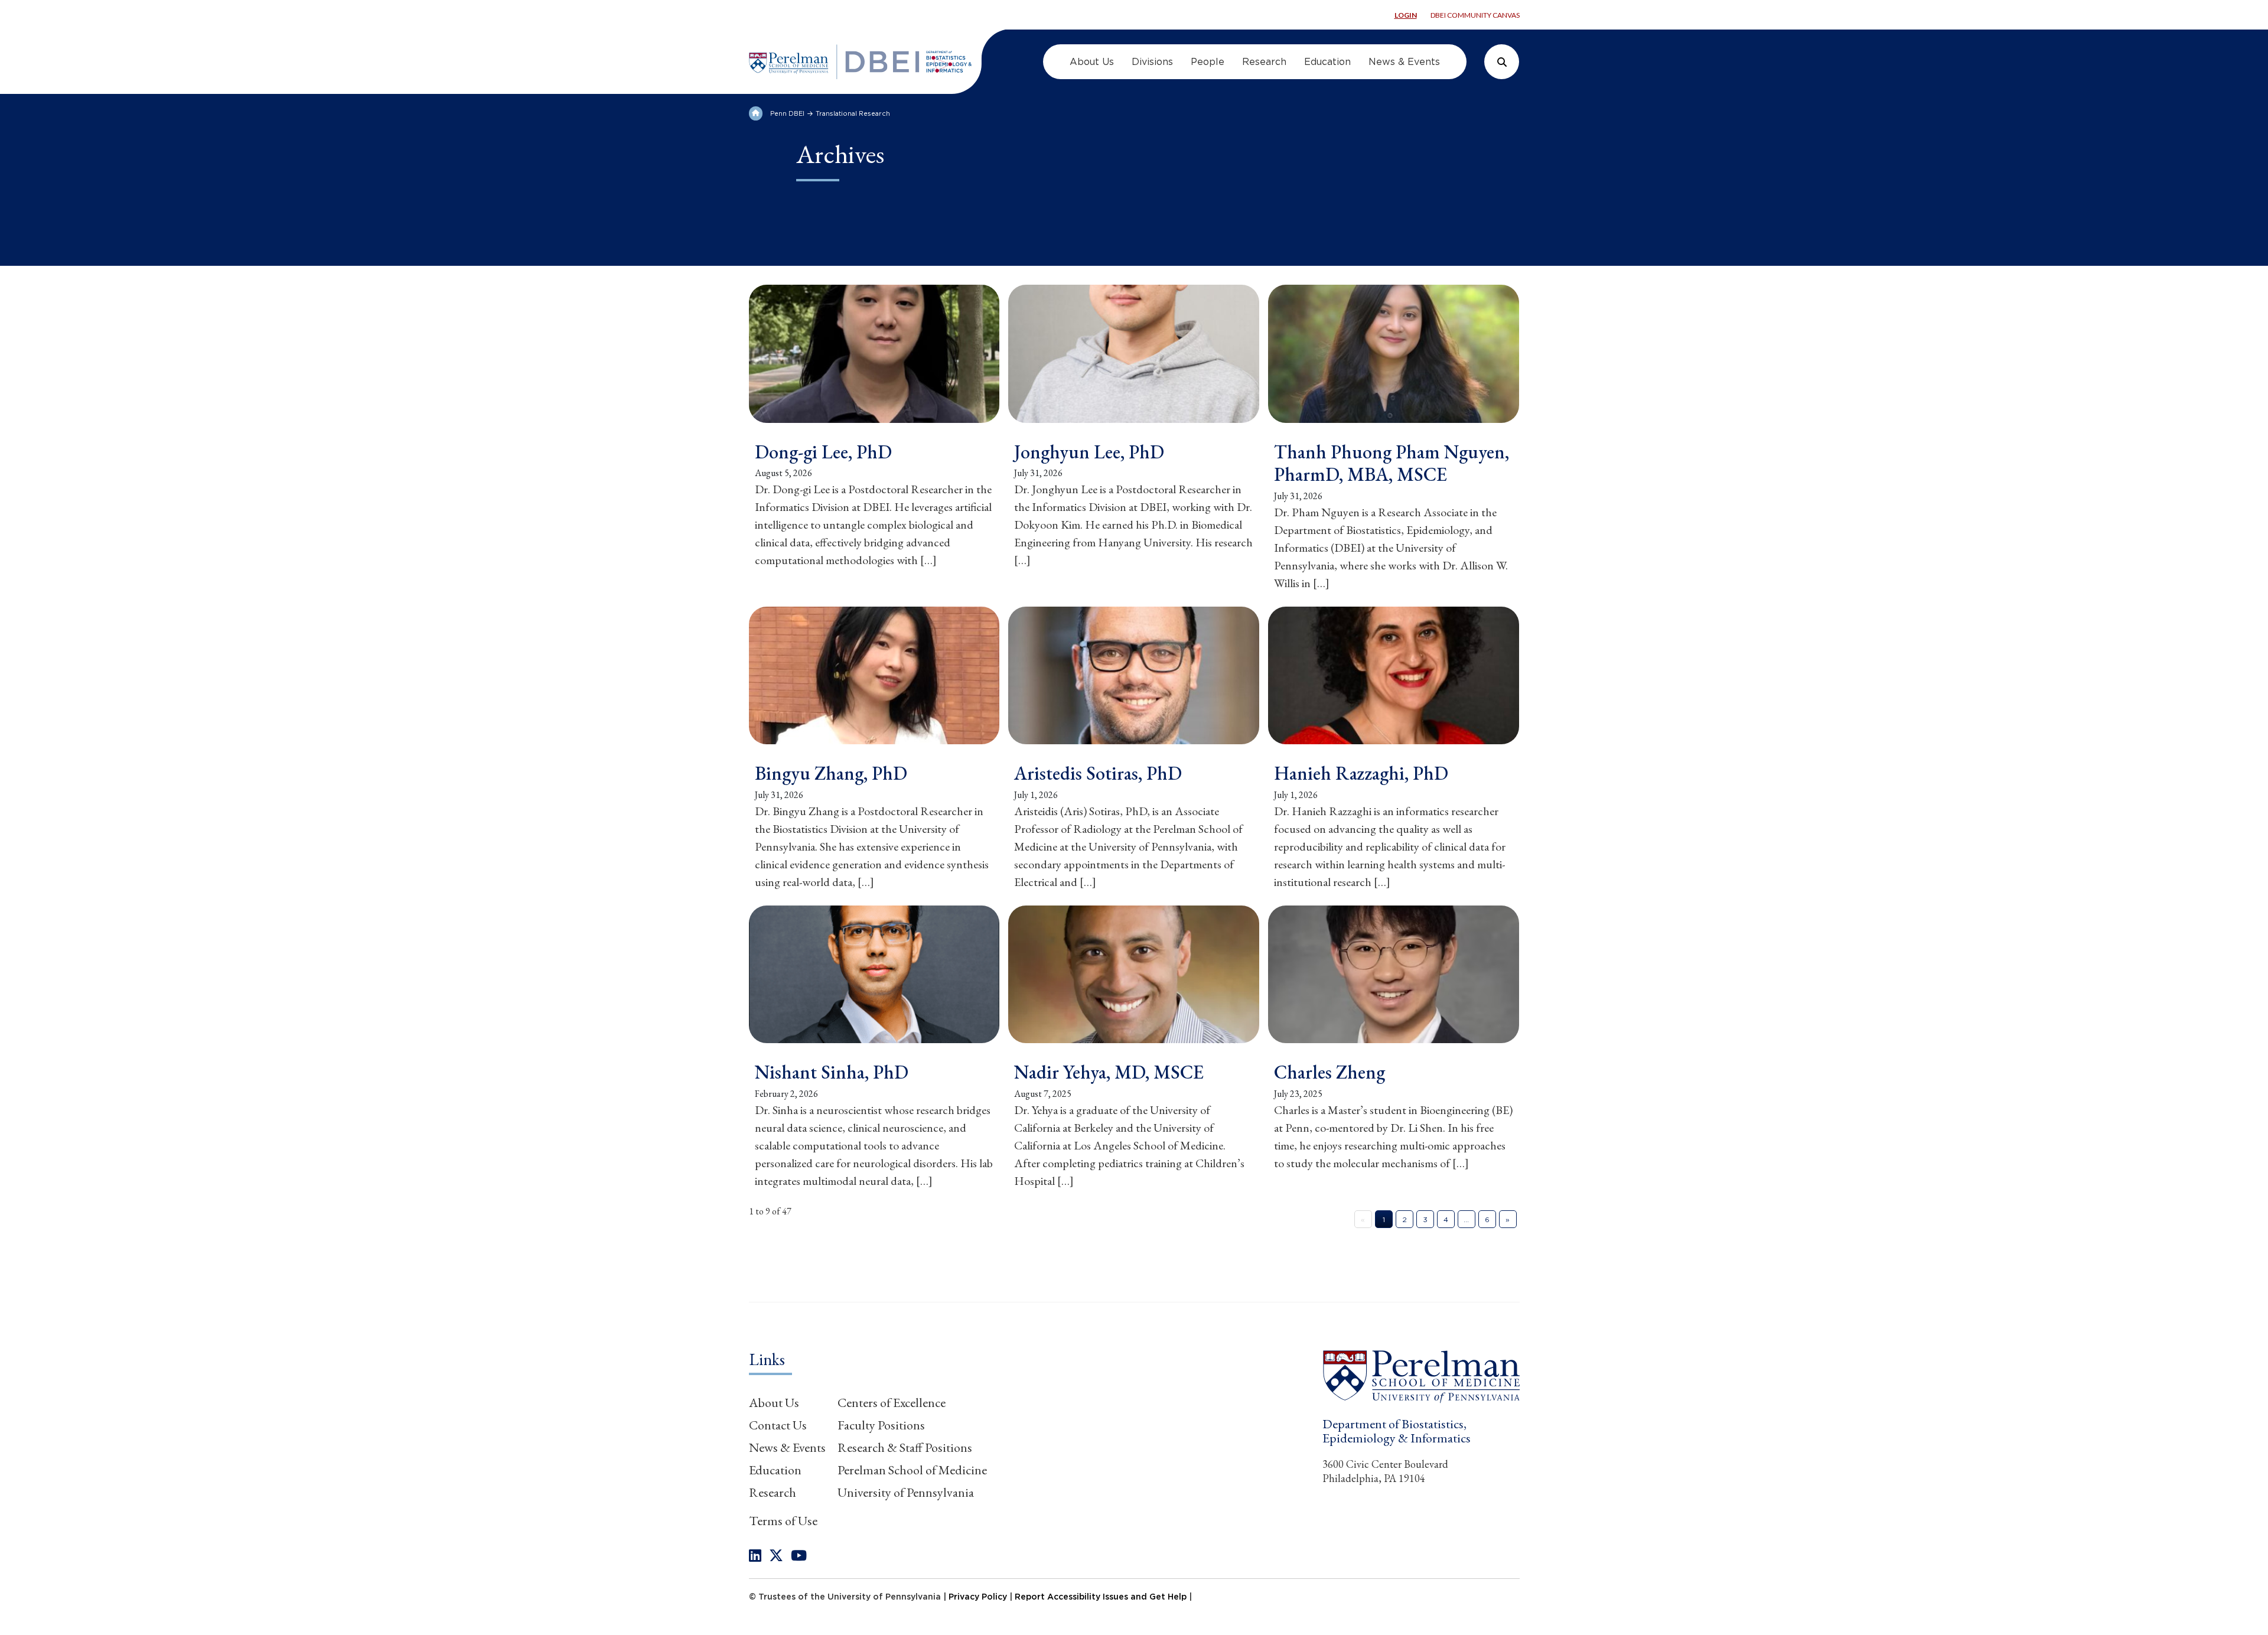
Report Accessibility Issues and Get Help (1101, 1597)
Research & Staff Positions (905, 1447)
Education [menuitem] (1327, 62)
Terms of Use (783, 1521)
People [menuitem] (1208, 62)
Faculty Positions (881, 1425)
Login (1406, 15)
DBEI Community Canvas (1475, 15)
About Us (774, 1403)
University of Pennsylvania (906, 1492)
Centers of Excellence (892, 1403)
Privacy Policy (978, 1597)
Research (773, 1492)
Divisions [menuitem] (1152, 62)
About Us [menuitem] (1092, 62)
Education (775, 1470)
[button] (1421, 1376)
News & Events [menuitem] (1404, 62)
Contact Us (778, 1425)
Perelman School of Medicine (912, 1470)
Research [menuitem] (1264, 62)
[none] (755, 1556)
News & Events (787, 1447)
